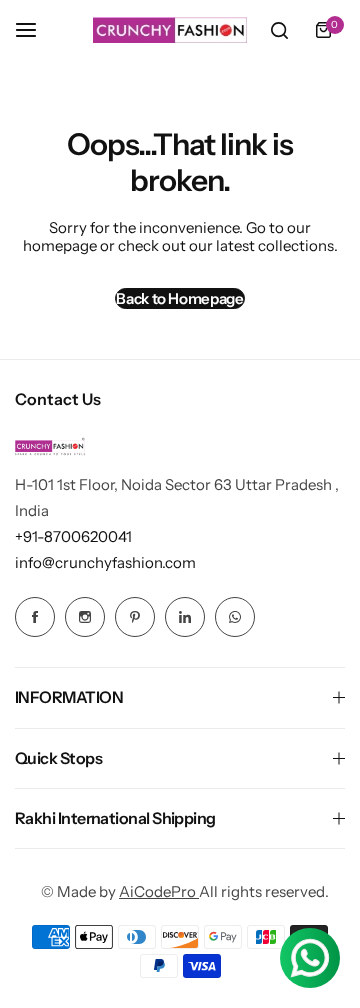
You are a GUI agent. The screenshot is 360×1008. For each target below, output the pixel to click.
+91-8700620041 (73, 536)
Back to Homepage (179, 298)
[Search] (279, 30)
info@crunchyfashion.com (105, 562)
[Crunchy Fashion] (170, 30)
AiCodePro (159, 891)
